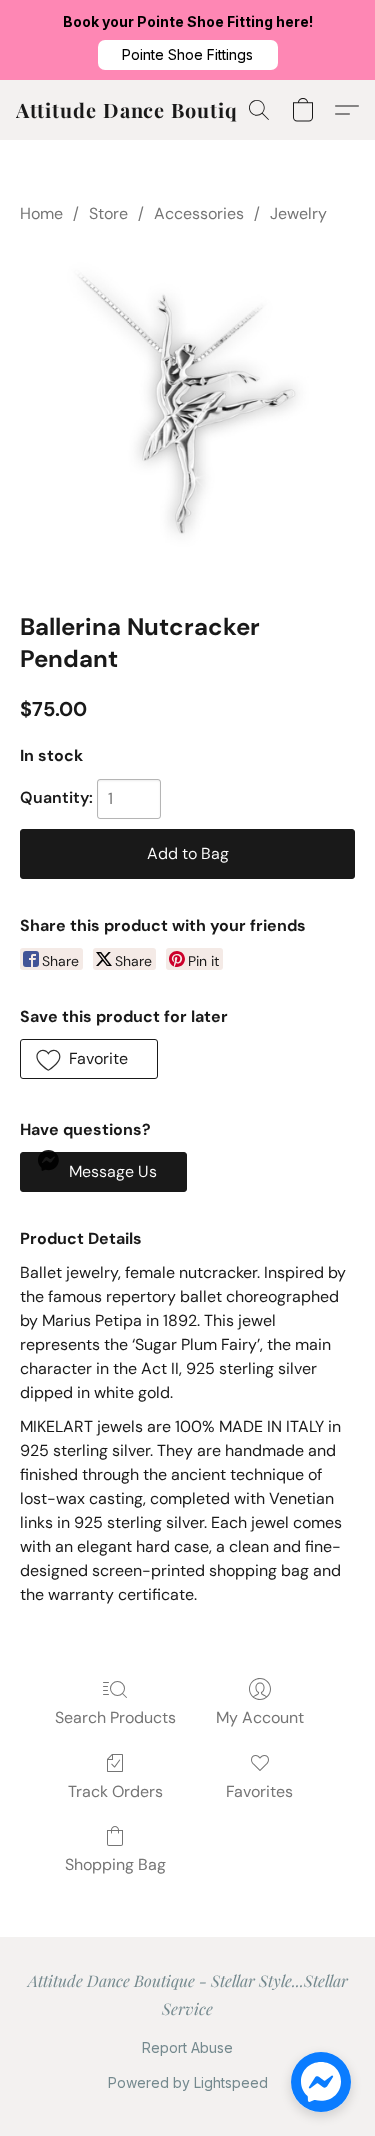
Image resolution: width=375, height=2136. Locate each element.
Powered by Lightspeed (188, 2082)
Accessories (199, 213)
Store (108, 213)
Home (41, 213)
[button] (188, 55)
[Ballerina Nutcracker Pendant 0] (187, 413)
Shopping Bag (115, 1864)
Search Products (115, 1717)
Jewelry (298, 213)
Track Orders (115, 1791)
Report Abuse (187, 2047)
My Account (260, 1717)
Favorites (259, 1791)
